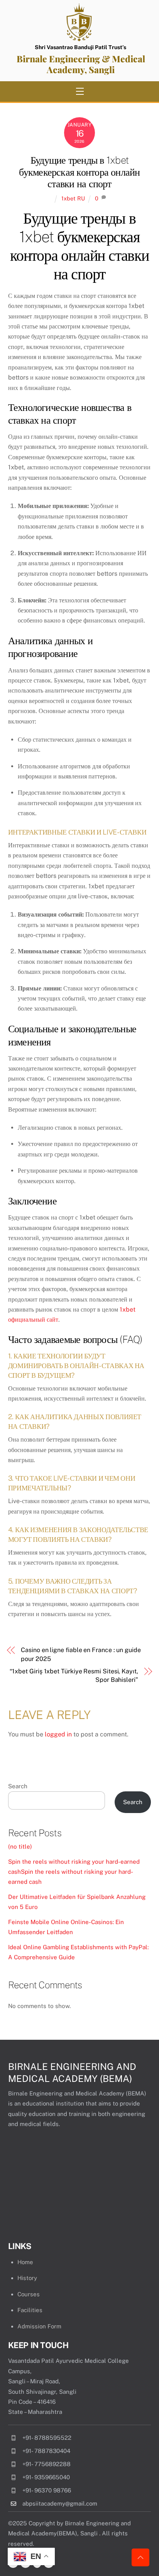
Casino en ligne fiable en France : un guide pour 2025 (81, 1654)
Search (18, 1786)
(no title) (20, 1846)
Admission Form (39, 2326)
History (27, 2278)
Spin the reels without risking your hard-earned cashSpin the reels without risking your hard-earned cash (74, 1872)
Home (25, 2262)
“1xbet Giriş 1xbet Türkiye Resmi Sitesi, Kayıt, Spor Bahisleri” (74, 1675)
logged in (58, 1734)
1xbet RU (73, 198)
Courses (29, 2294)
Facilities (30, 2310)
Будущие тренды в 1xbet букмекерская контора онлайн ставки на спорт (79, 172)
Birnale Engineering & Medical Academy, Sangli (81, 64)
